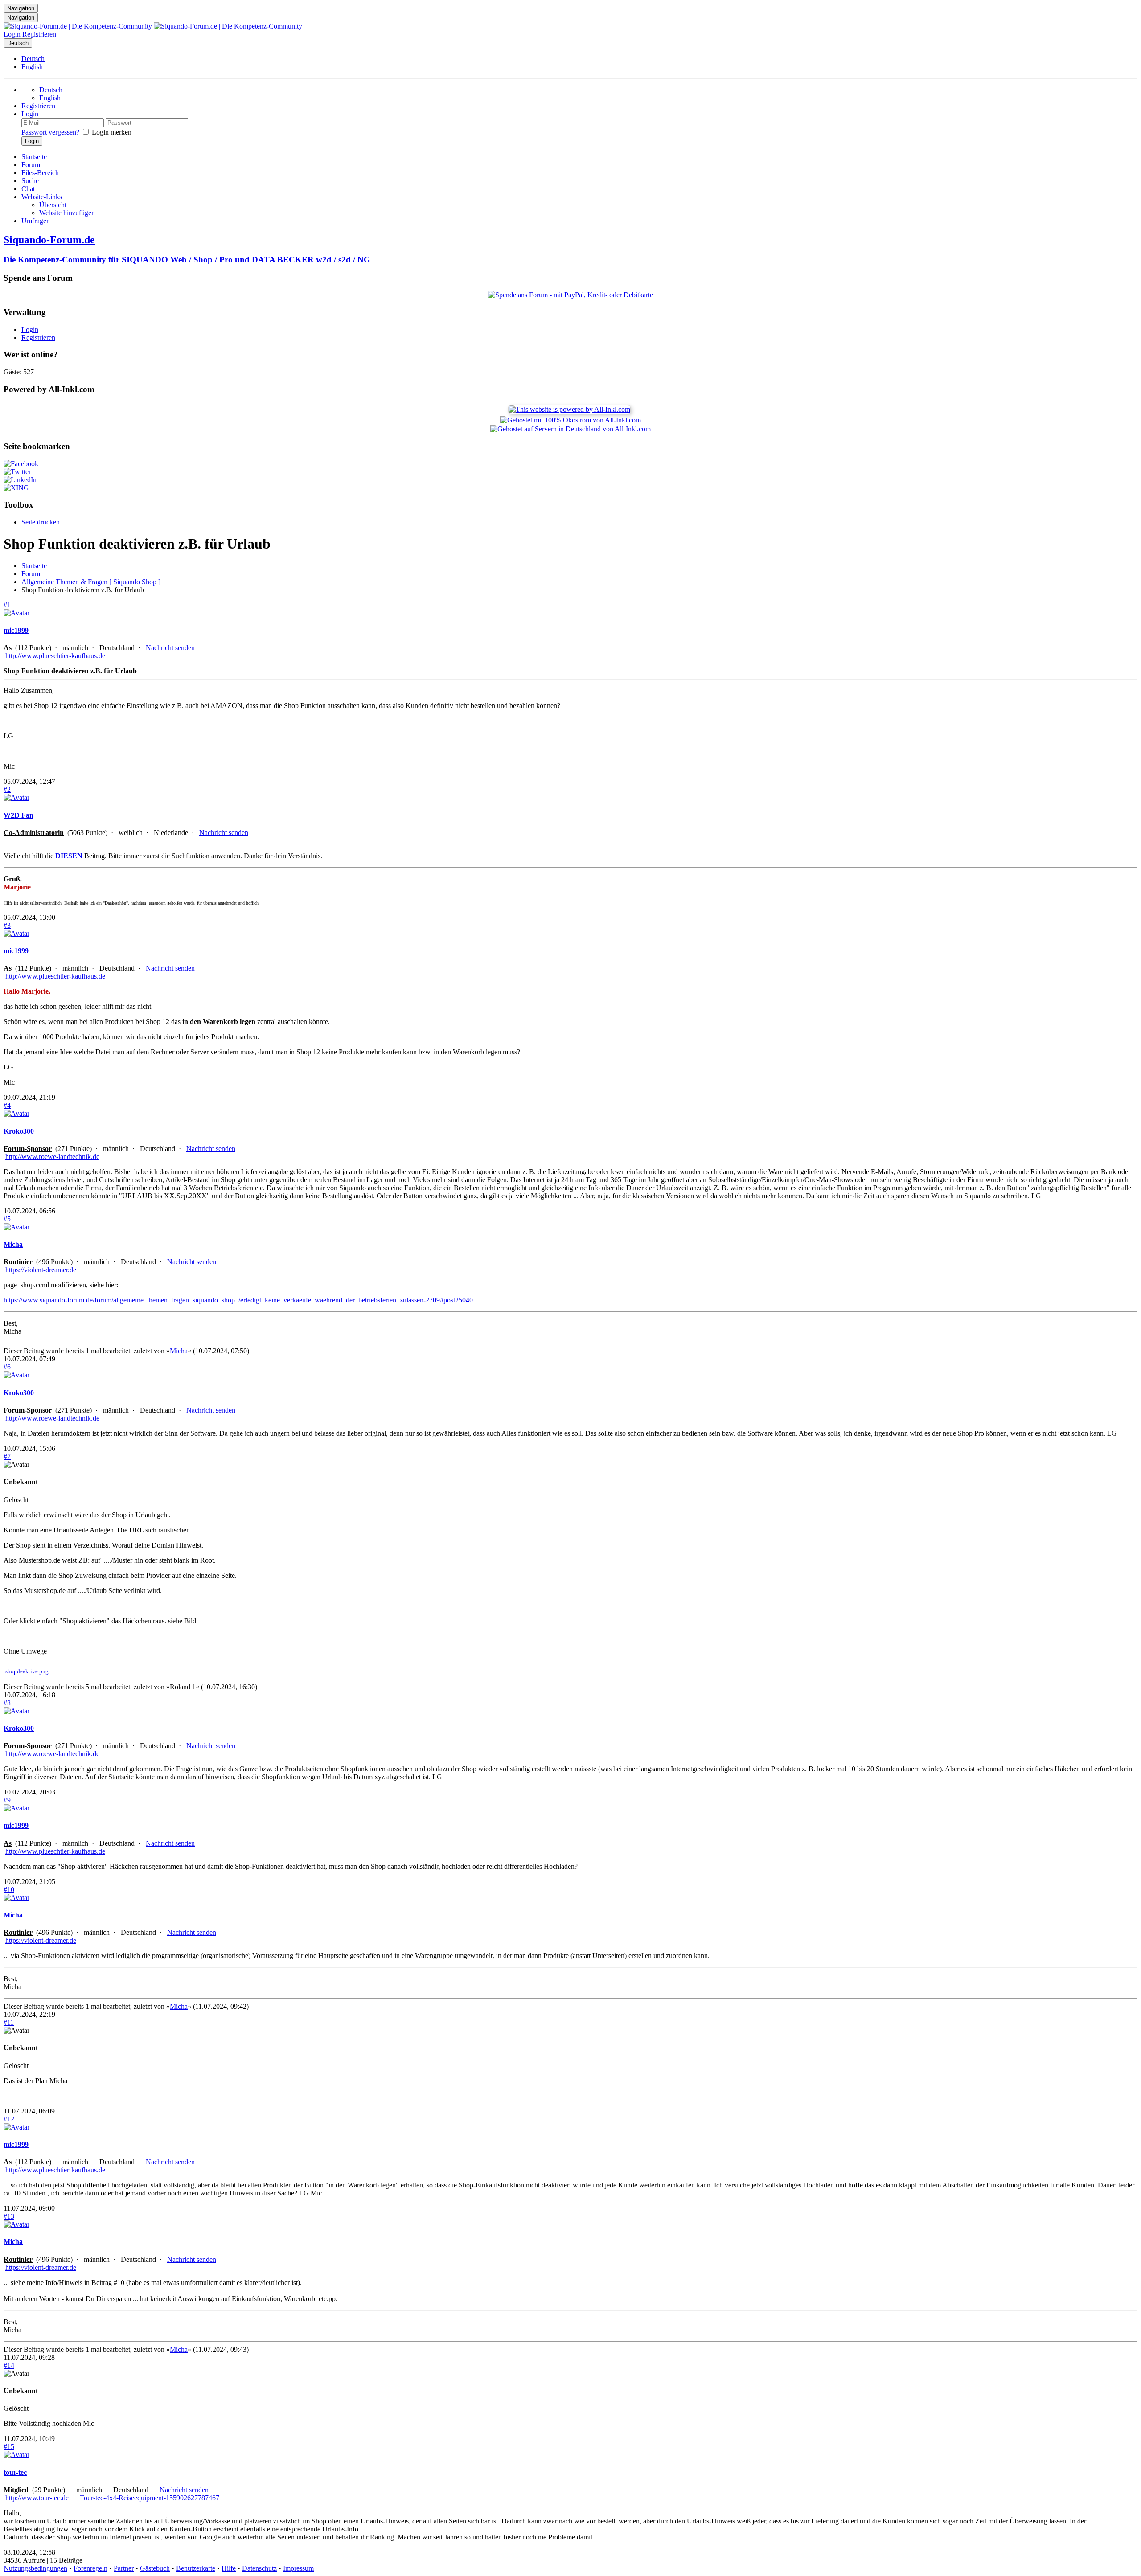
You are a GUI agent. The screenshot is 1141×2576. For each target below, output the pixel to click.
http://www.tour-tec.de (37, 2498)
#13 (9, 2216)
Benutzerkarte (196, 2568)
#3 (7, 925)
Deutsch (18, 43)
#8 (7, 1703)
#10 (9, 1890)
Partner (124, 2568)
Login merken (111, 132)
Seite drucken (41, 522)
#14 (9, 2365)
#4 (7, 1105)
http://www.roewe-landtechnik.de (52, 1157)
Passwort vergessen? (51, 132)
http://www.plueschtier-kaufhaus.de (55, 656)
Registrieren (39, 34)
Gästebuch (155, 2568)
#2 (7, 789)
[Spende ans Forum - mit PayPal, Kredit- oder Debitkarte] (570, 295)
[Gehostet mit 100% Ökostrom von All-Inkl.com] (570, 420)
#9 (7, 1800)
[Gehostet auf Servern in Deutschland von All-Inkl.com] (570, 429)
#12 (9, 2119)
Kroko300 (19, 1131)
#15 (9, 2447)
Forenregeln (90, 2568)
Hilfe (229, 2568)
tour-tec (15, 2472)
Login (12, 34)
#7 (7, 1456)
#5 (7, 1219)
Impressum (298, 2568)
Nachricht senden (170, 648)
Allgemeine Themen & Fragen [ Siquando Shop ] (91, 582)
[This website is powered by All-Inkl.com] (570, 409)
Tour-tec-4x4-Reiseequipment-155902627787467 (150, 2498)
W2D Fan (18, 815)
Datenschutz (259, 2568)
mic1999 (16, 630)
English (32, 67)
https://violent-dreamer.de (41, 1270)
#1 (7, 605)
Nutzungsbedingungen (35, 2568)
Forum (31, 574)
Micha (13, 1244)
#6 (7, 1367)
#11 (9, 2022)
